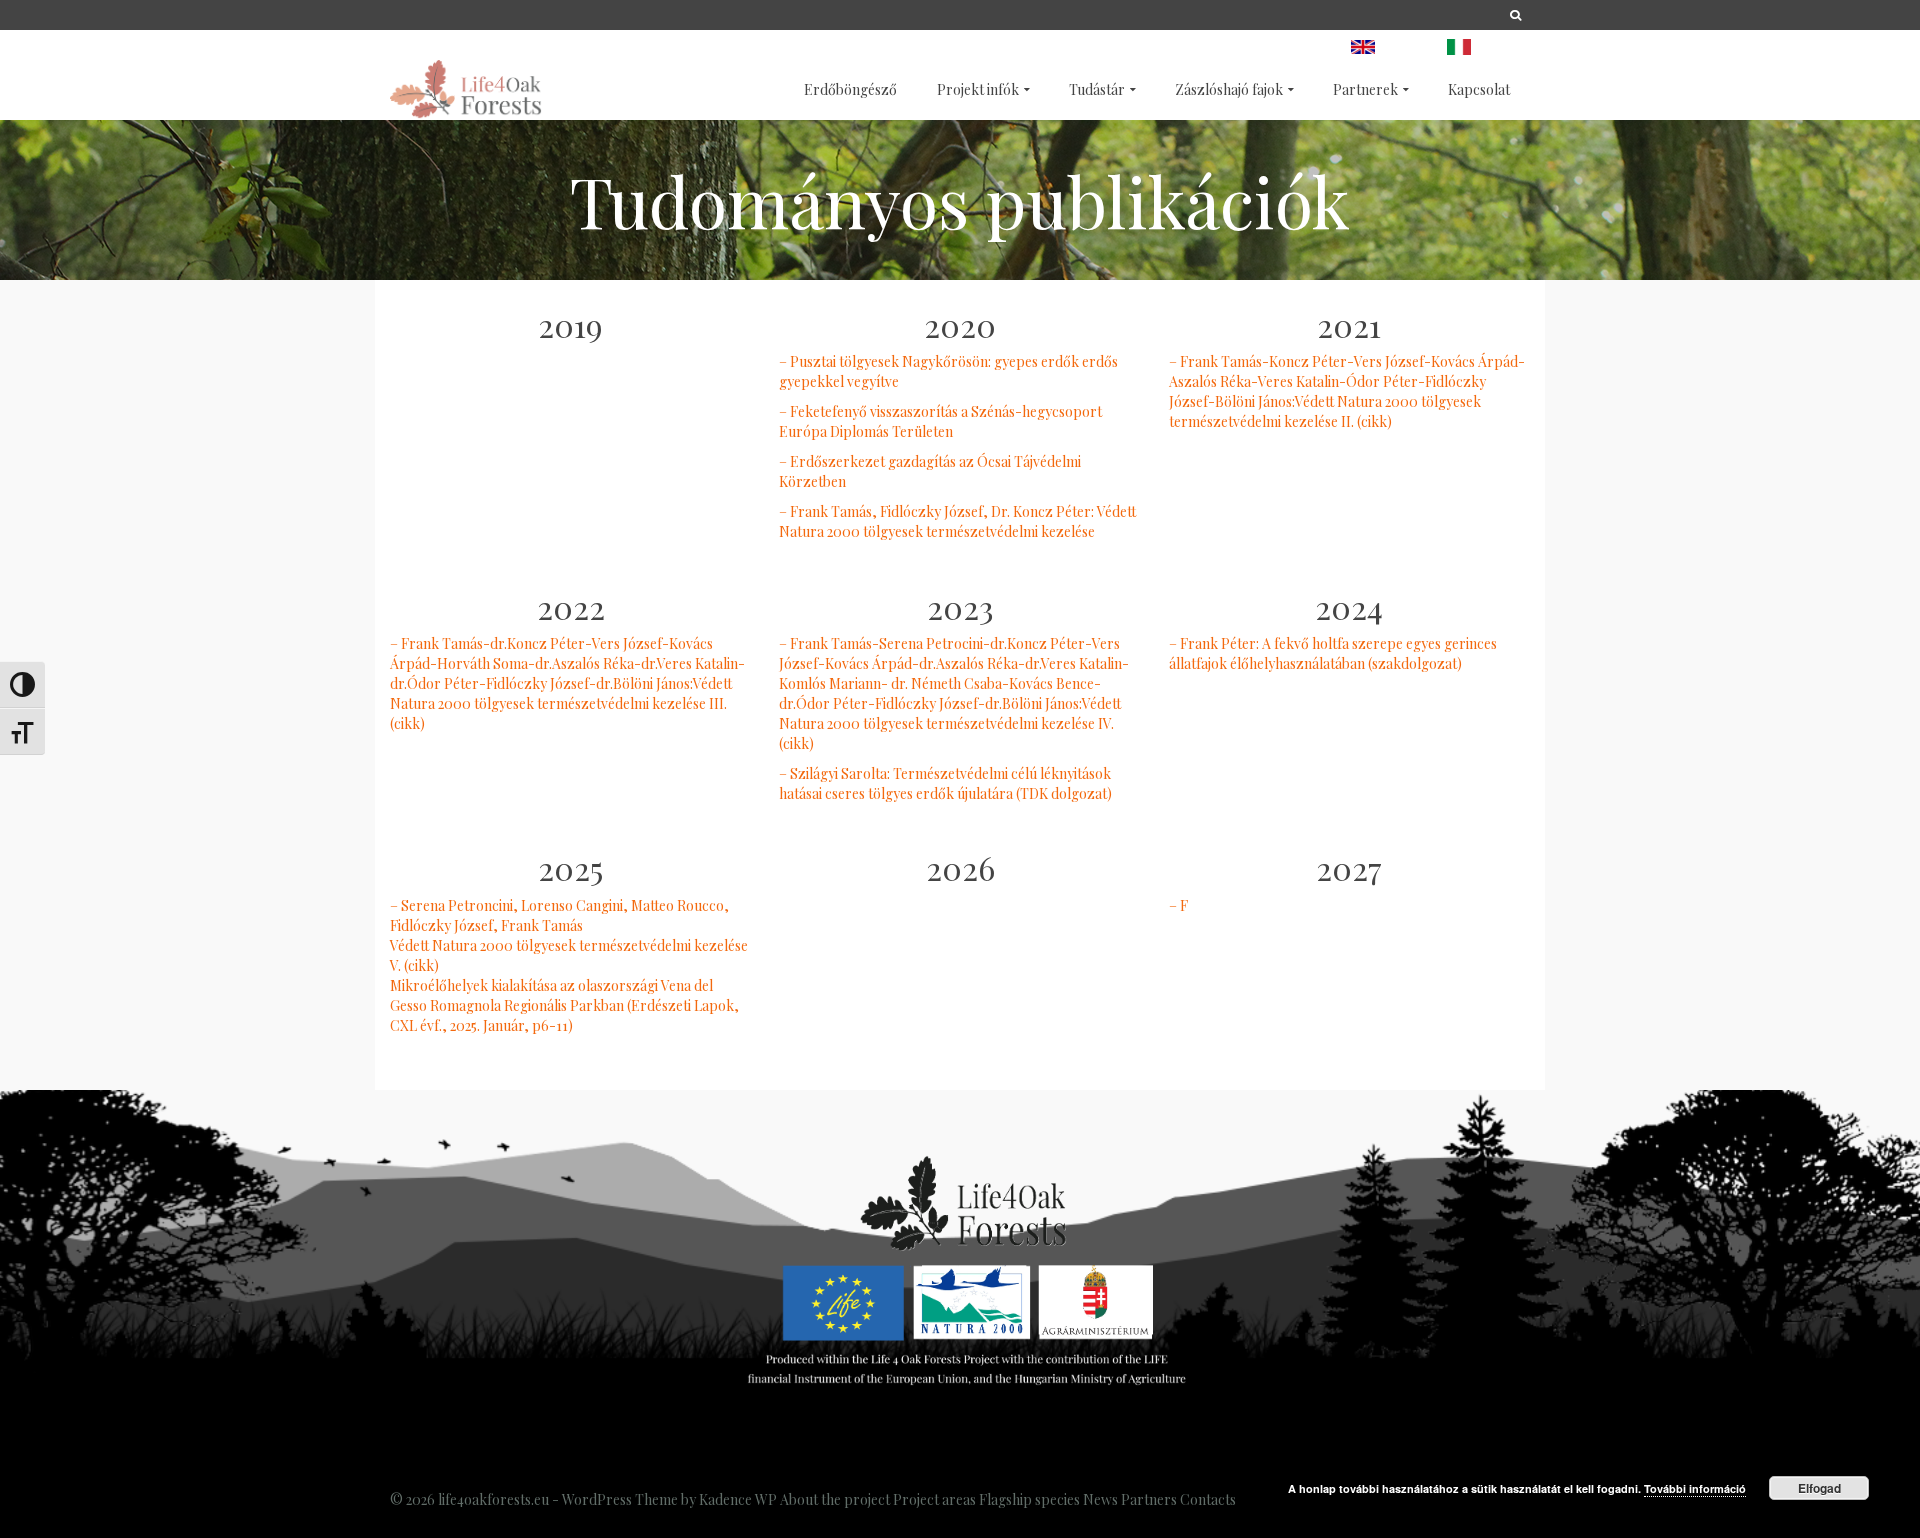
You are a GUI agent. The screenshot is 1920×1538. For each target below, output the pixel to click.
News (1100, 1499)
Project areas (934, 1499)
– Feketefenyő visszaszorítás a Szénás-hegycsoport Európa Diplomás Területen (940, 421)
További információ (1695, 1488)
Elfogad (1819, 1488)
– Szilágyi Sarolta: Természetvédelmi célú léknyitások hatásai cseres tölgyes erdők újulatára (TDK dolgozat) (945, 783)
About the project (835, 1499)
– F (1178, 905)
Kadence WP (738, 1499)
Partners (1149, 1499)
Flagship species (1029, 1499)
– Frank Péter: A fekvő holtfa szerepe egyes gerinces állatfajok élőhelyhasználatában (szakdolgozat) (1333, 653)
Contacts (1208, 1499)
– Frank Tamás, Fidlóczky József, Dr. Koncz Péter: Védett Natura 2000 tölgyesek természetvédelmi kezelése (957, 521)
